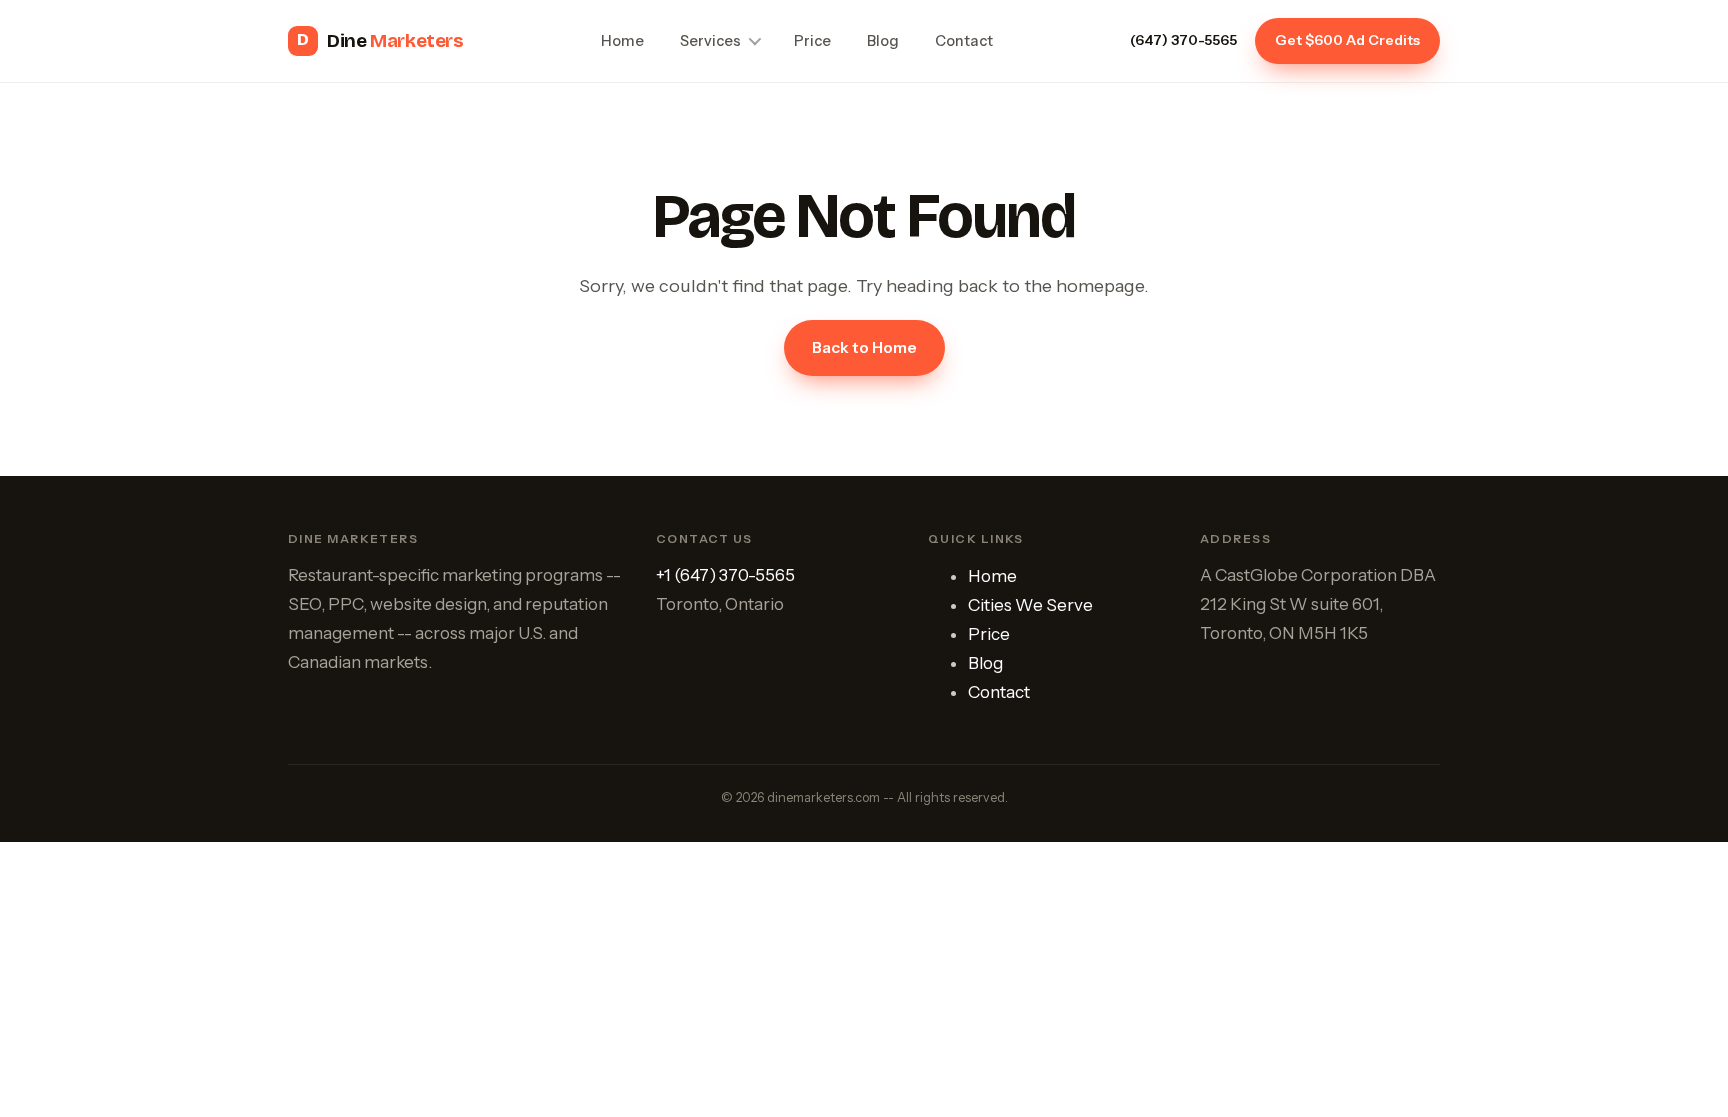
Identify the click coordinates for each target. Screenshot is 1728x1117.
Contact (964, 41)
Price (812, 41)
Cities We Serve (1030, 605)
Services (710, 41)
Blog (883, 41)
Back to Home (864, 347)
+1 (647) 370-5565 (725, 575)
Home (622, 41)
